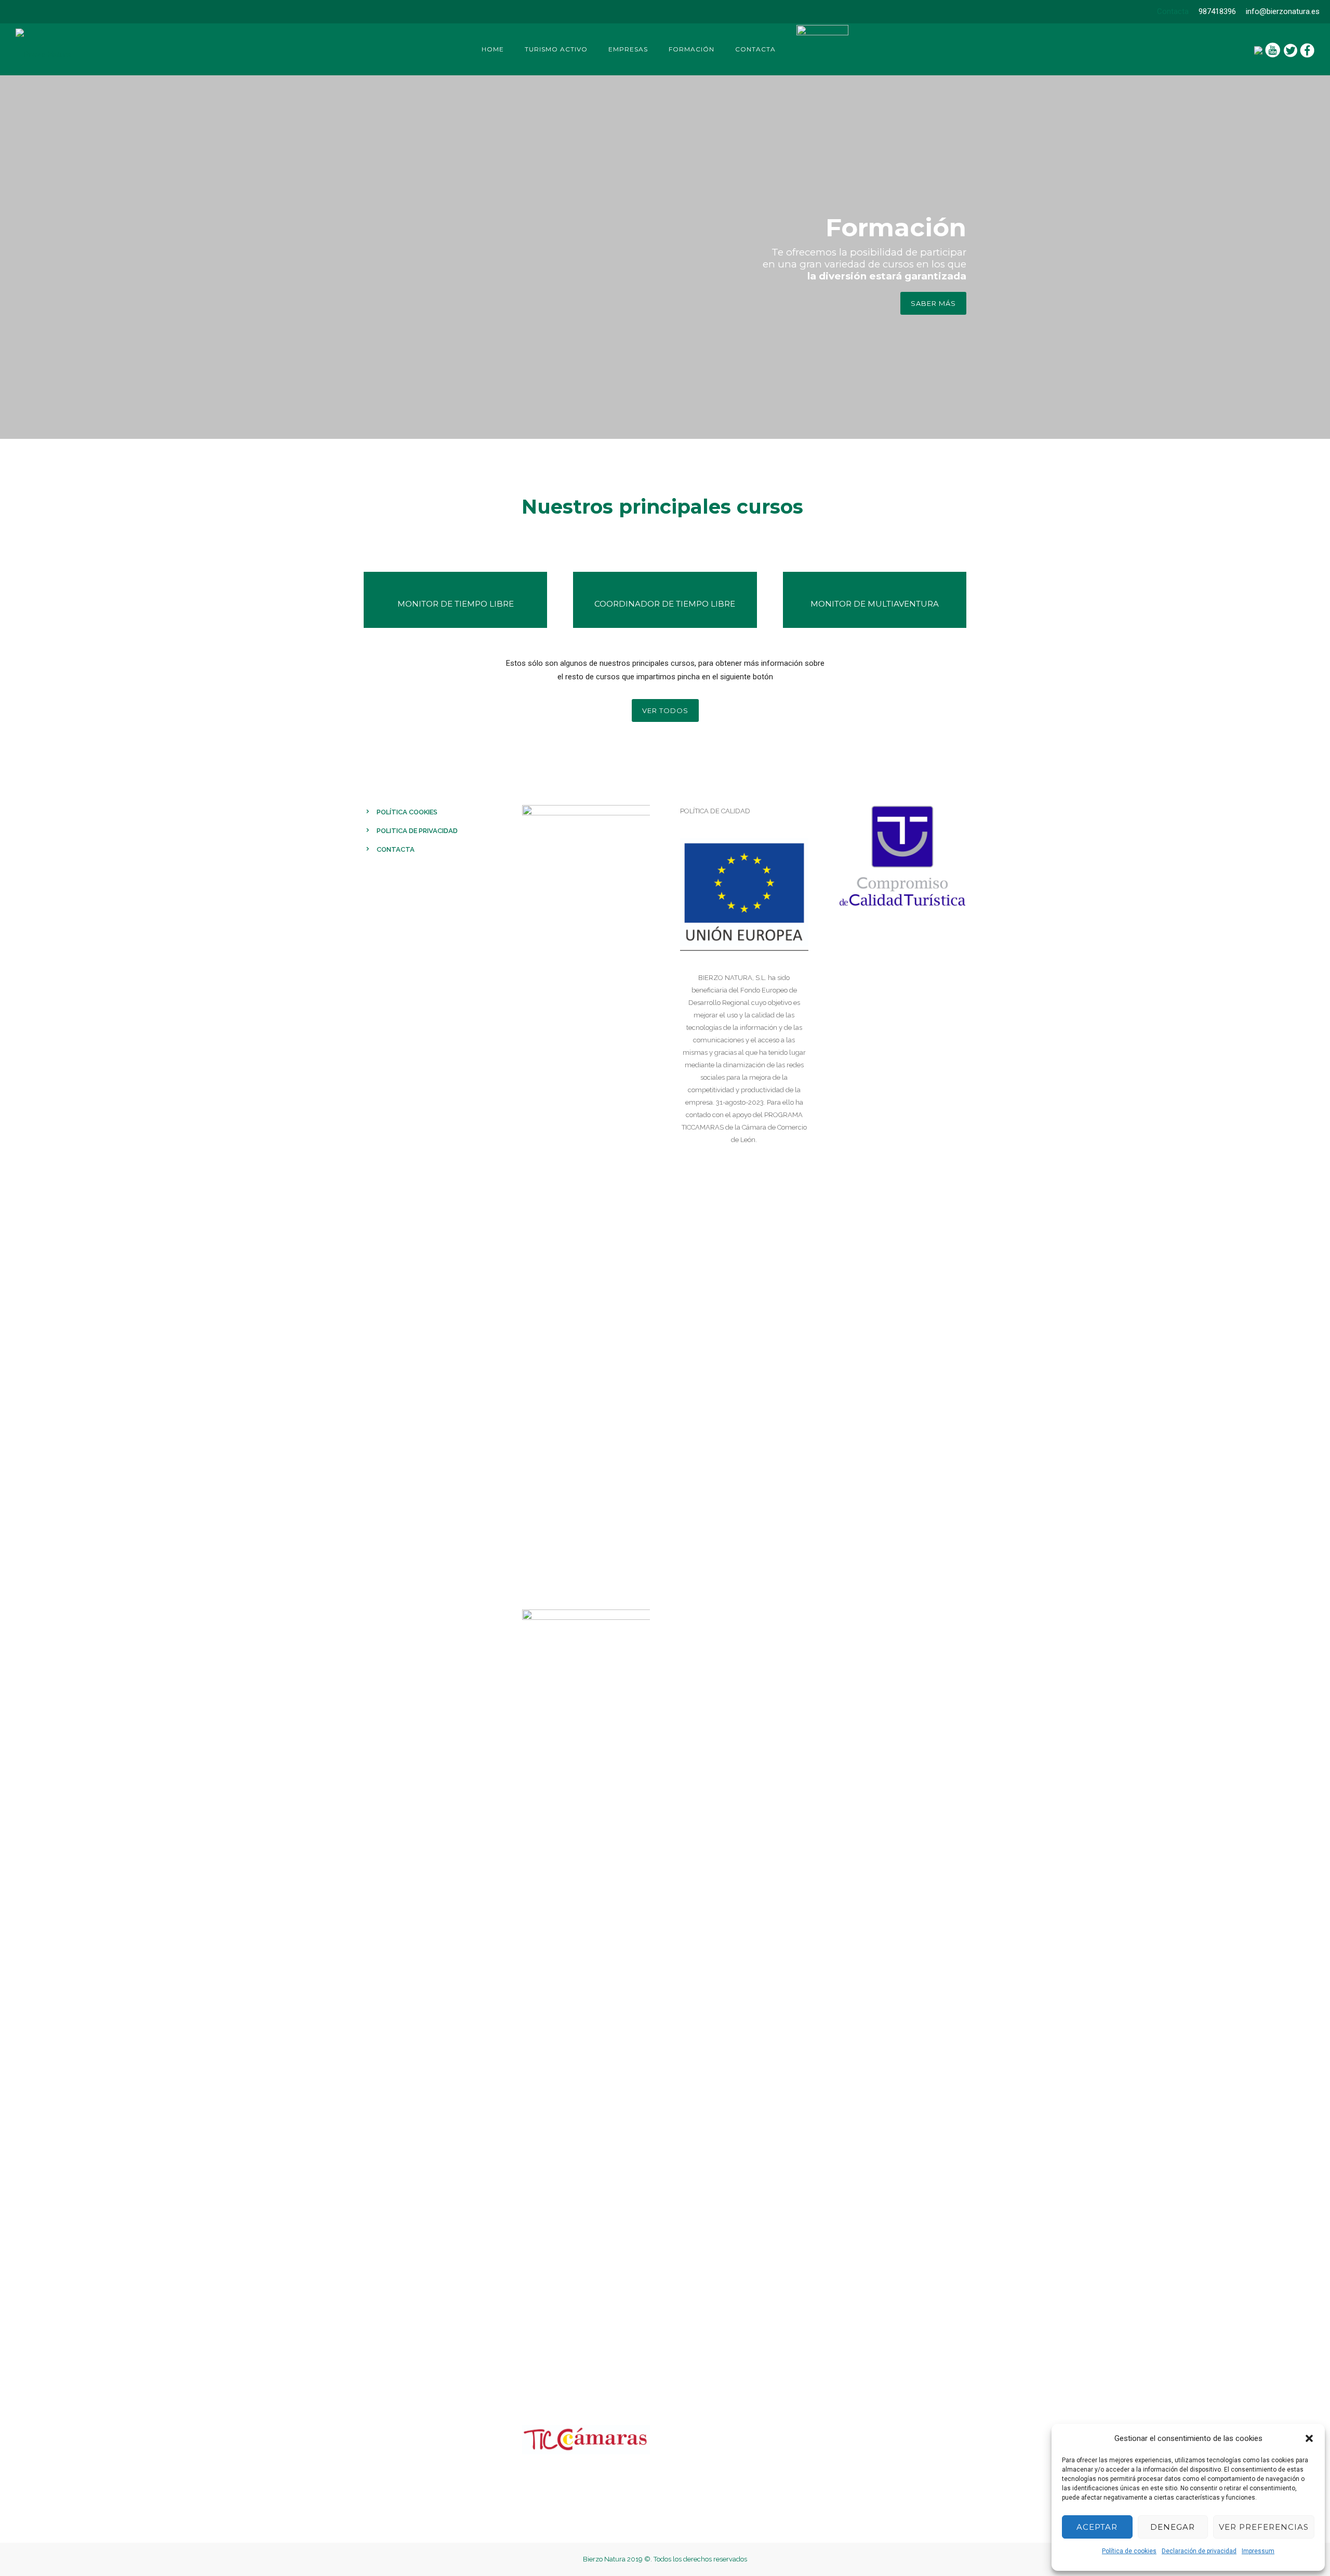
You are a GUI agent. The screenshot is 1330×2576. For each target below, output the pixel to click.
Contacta (1173, 11)
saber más (933, 303)
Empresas (628, 49)
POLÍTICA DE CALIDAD (715, 811)
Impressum (1258, 2551)
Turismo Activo (556, 49)
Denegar (1173, 2527)
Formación (691, 49)
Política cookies (407, 812)
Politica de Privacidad (417, 831)
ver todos (665, 710)
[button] (1309, 2438)
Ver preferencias (1264, 2527)
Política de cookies (1129, 2551)
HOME (493, 49)
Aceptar (1097, 2527)
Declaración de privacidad (1199, 2551)
